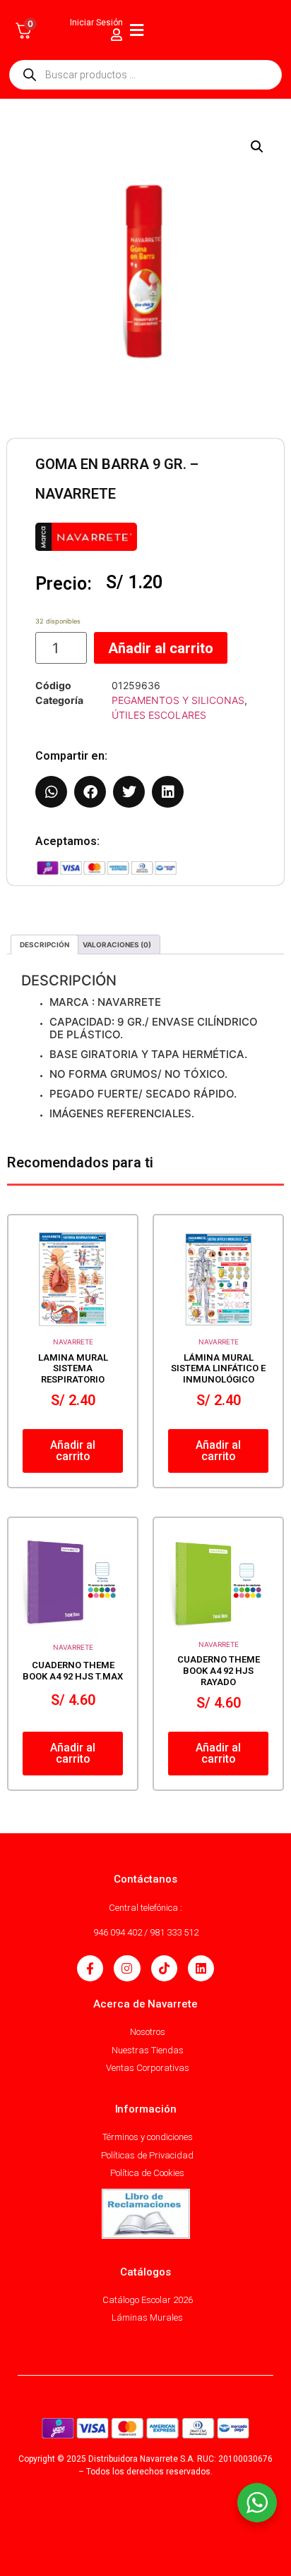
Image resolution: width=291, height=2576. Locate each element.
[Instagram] (127, 1968)
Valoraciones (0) (117, 944)
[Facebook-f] (90, 1968)
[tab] (44, 944)
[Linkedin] (201, 1968)
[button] (257, 147)
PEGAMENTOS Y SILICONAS (178, 700)
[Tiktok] (164, 1968)
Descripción (44, 944)
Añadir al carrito (161, 648)
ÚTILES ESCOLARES (159, 715)
